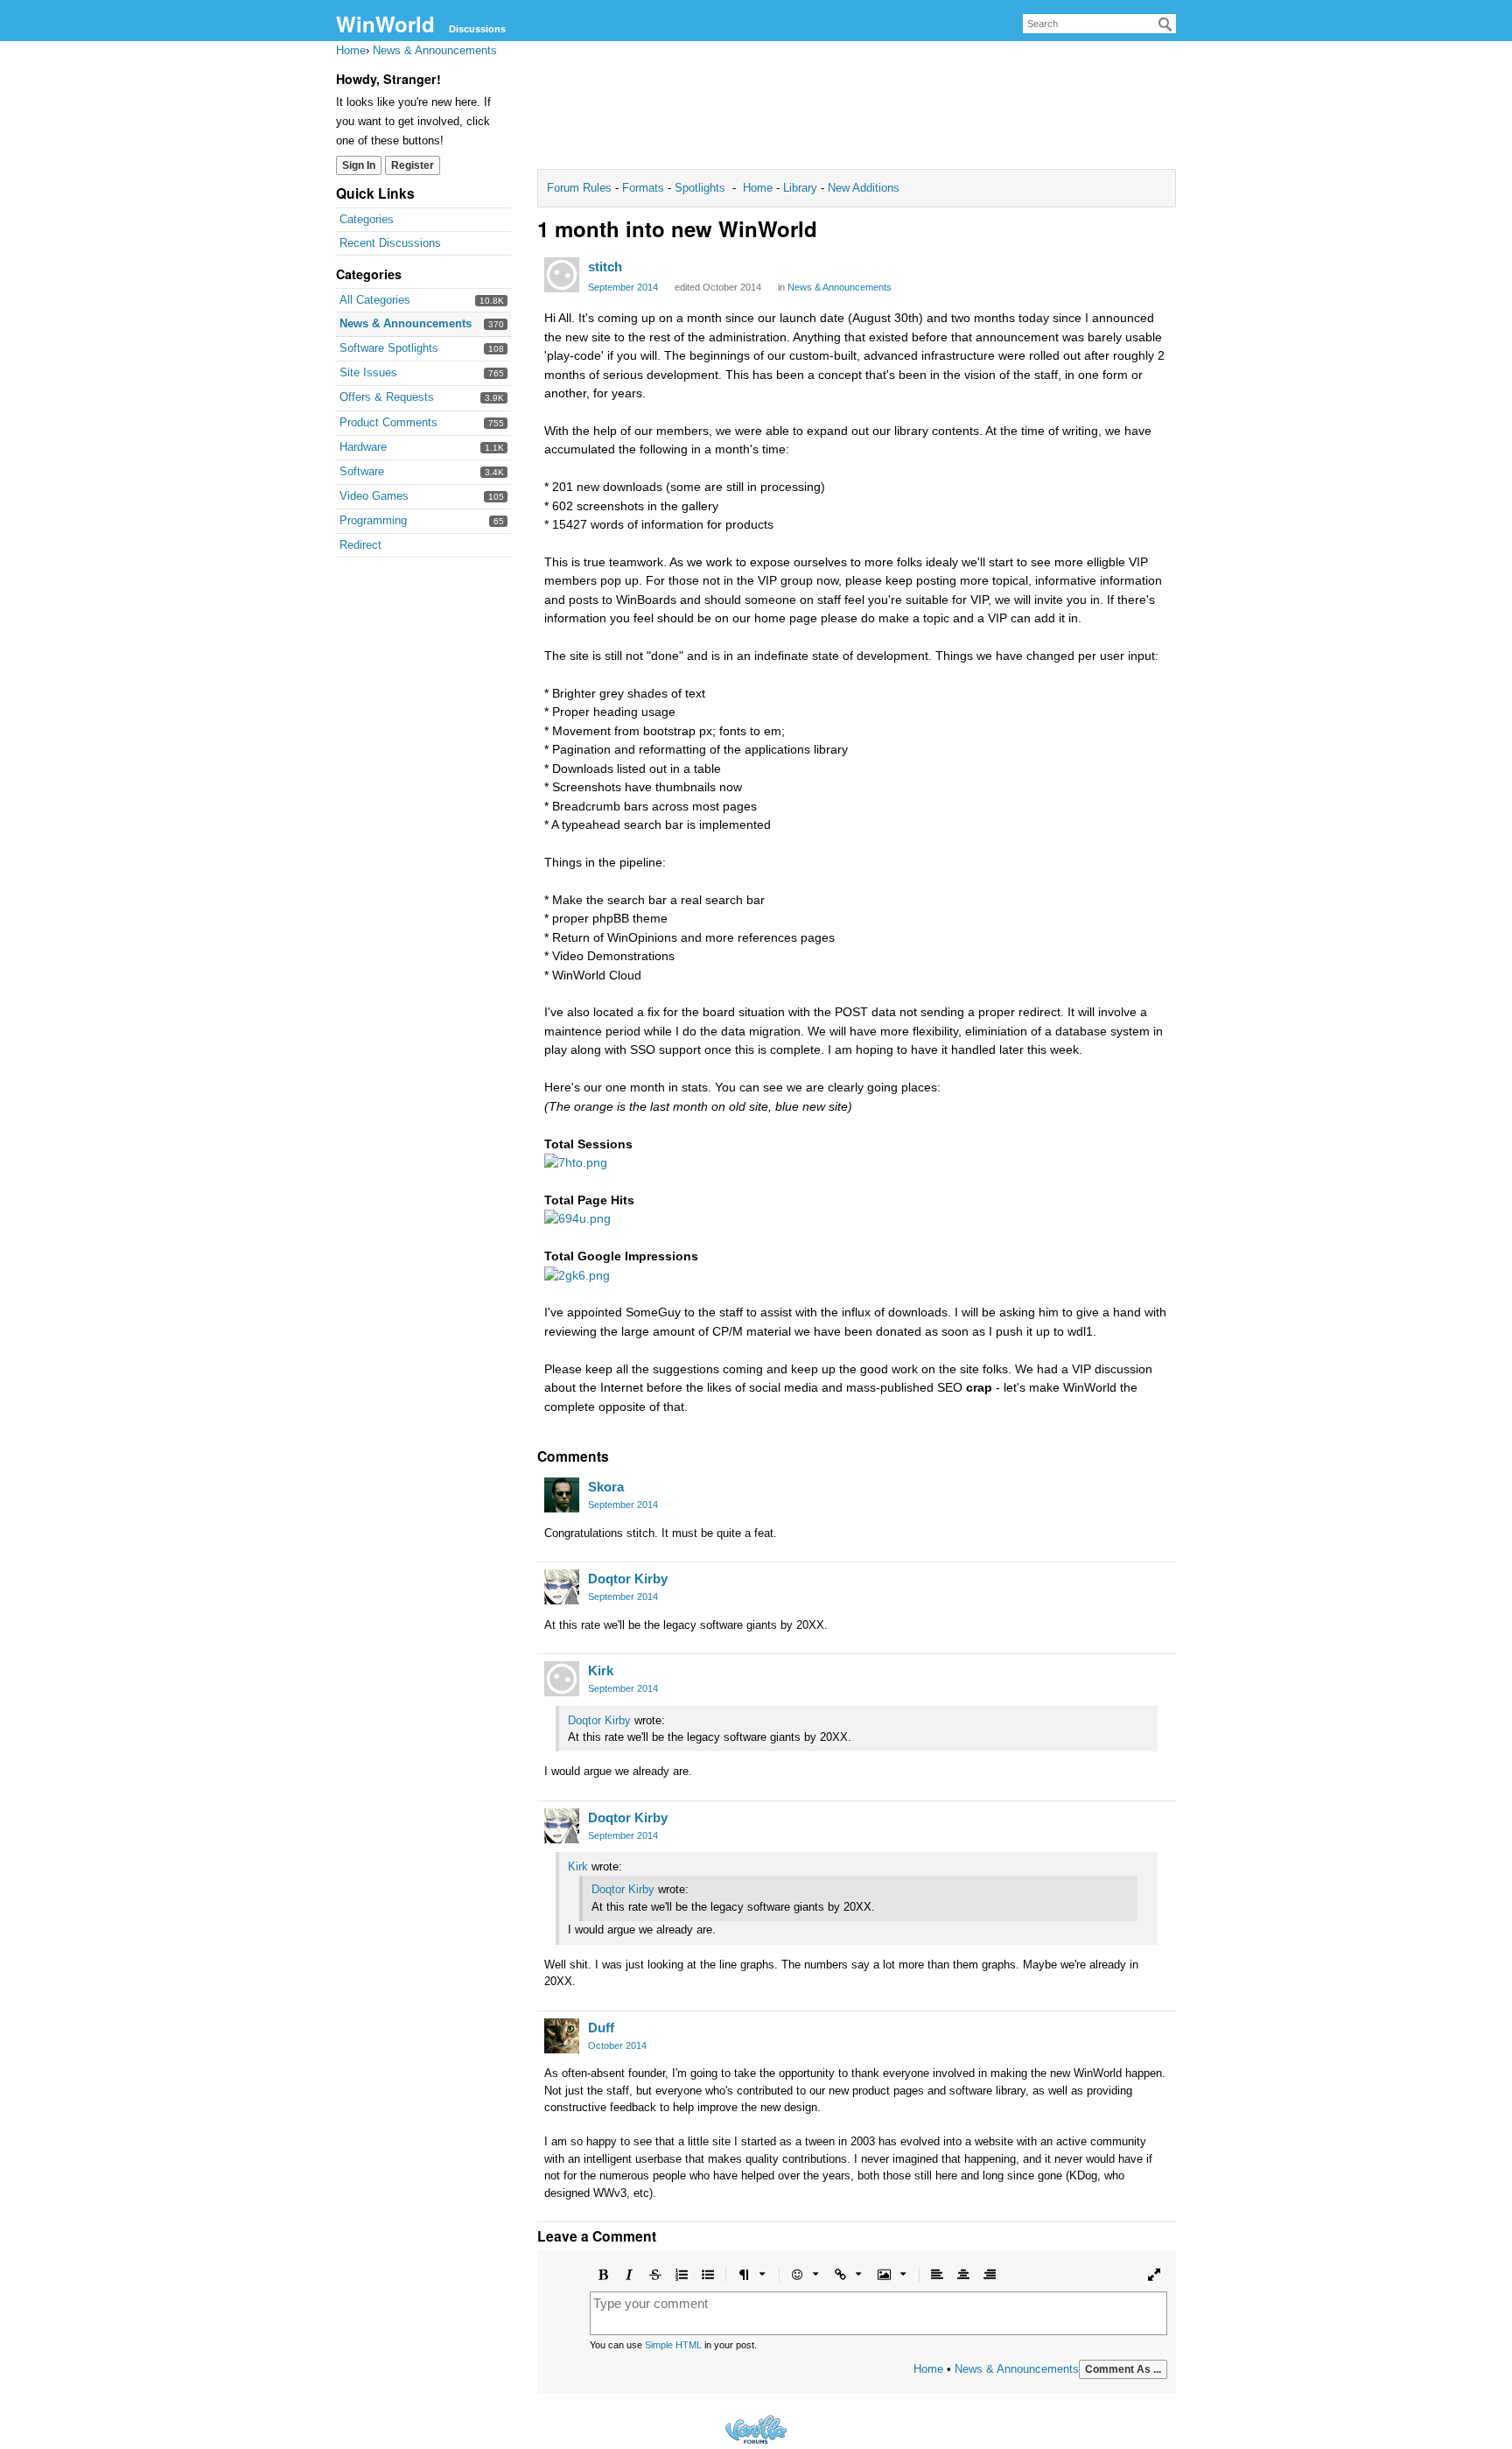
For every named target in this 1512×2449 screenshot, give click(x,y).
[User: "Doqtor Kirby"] (562, 1587)
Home (759, 188)
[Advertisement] (857, 110)
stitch (605, 267)
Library (800, 188)
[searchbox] (1099, 24)
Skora (606, 1487)
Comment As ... (1123, 2369)
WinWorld (385, 24)
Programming (373, 520)
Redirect (360, 545)
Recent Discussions (390, 243)
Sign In (359, 165)
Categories (367, 219)
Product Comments (388, 422)
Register (413, 165)
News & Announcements (406, 323)
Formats (643, 188)
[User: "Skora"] (562, 1495)
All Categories (375, 300)
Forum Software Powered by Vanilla (756, 2429)
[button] (603, 2275)
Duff (601, 2028)
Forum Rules (581, 188)
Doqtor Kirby (628, 1579)
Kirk (601, 1670)
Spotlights (700, 188)
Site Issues (368, 372)
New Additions (862, 188)
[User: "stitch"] (562, 275)
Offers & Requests (387, 397)
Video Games (374, 496)
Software (362, 471)
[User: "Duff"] (562, 2036)
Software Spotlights (389, 348)
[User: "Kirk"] (562, 1679)
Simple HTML (673, 2345)
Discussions (477, 29)
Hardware (363, 447)
